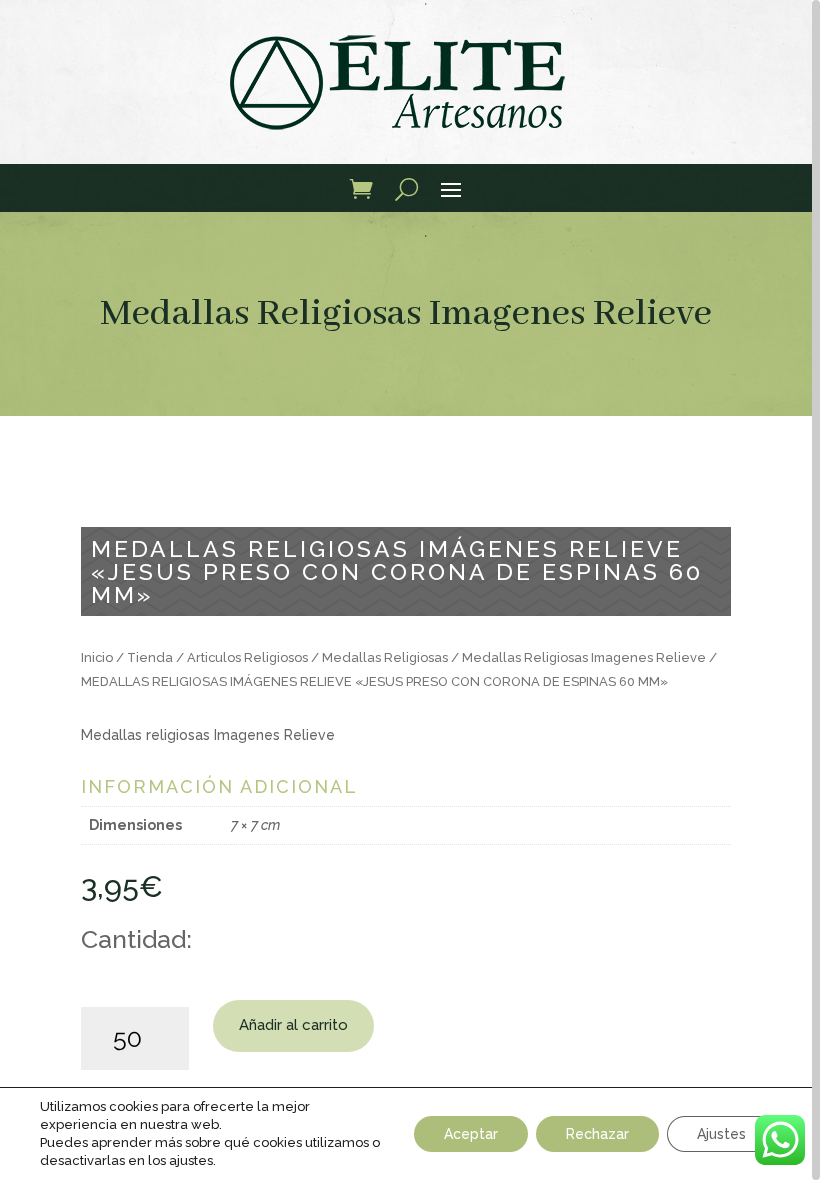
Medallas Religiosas (385, 657)
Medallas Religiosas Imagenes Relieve (406, 314)
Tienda (150, 657)
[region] (410, 590)
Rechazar (597, 1134)
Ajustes (721, 1134)
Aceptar (471, 1134)
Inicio (97, 657)
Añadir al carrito (293, 1025)
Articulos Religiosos (247, 657)
